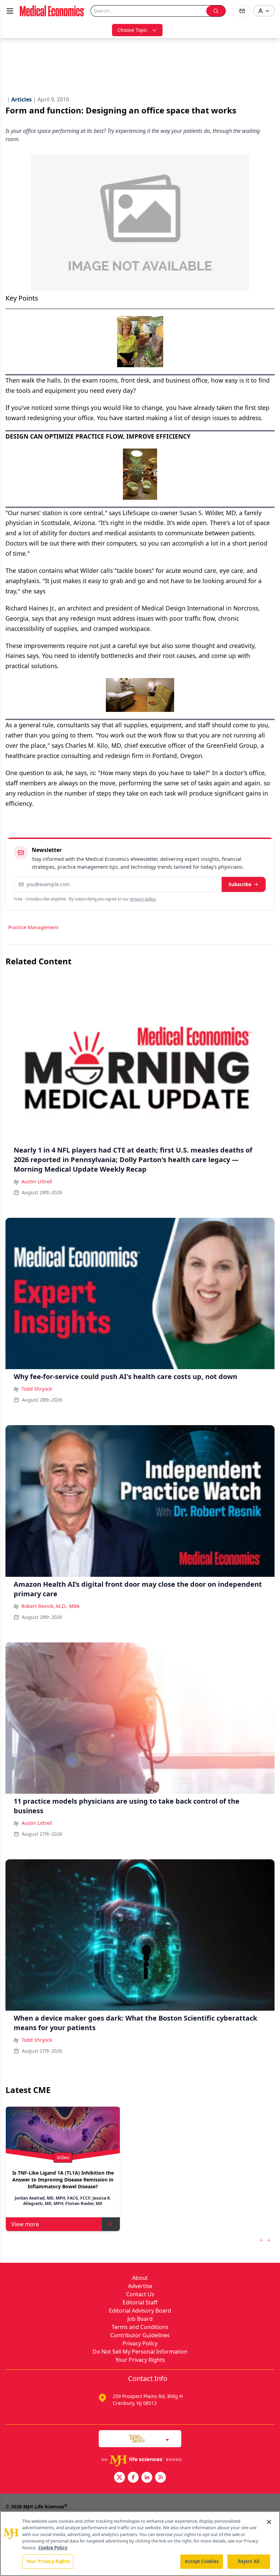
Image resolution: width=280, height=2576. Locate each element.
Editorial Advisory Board (140, 2311)
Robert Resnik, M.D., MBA (51, 1606)
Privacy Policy (140, 2343)
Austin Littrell (37, 1181)
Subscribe (240, 884)
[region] (140, 2544)
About (140, 2278)
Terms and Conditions (140, 2327)
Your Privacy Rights (140, 2360)
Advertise (140, 2286)
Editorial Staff (140, 2302)
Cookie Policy (53, 2548)
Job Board (140, 2319)
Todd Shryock (37, 1389)
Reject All (249, 2561)
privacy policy (143, 899)
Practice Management (33, 927)
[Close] (269, 2522)
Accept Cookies (202, 2561)
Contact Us (140, 2294)
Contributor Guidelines (140, 2335)
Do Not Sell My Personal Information (140, 2352)
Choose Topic (132, 30)
